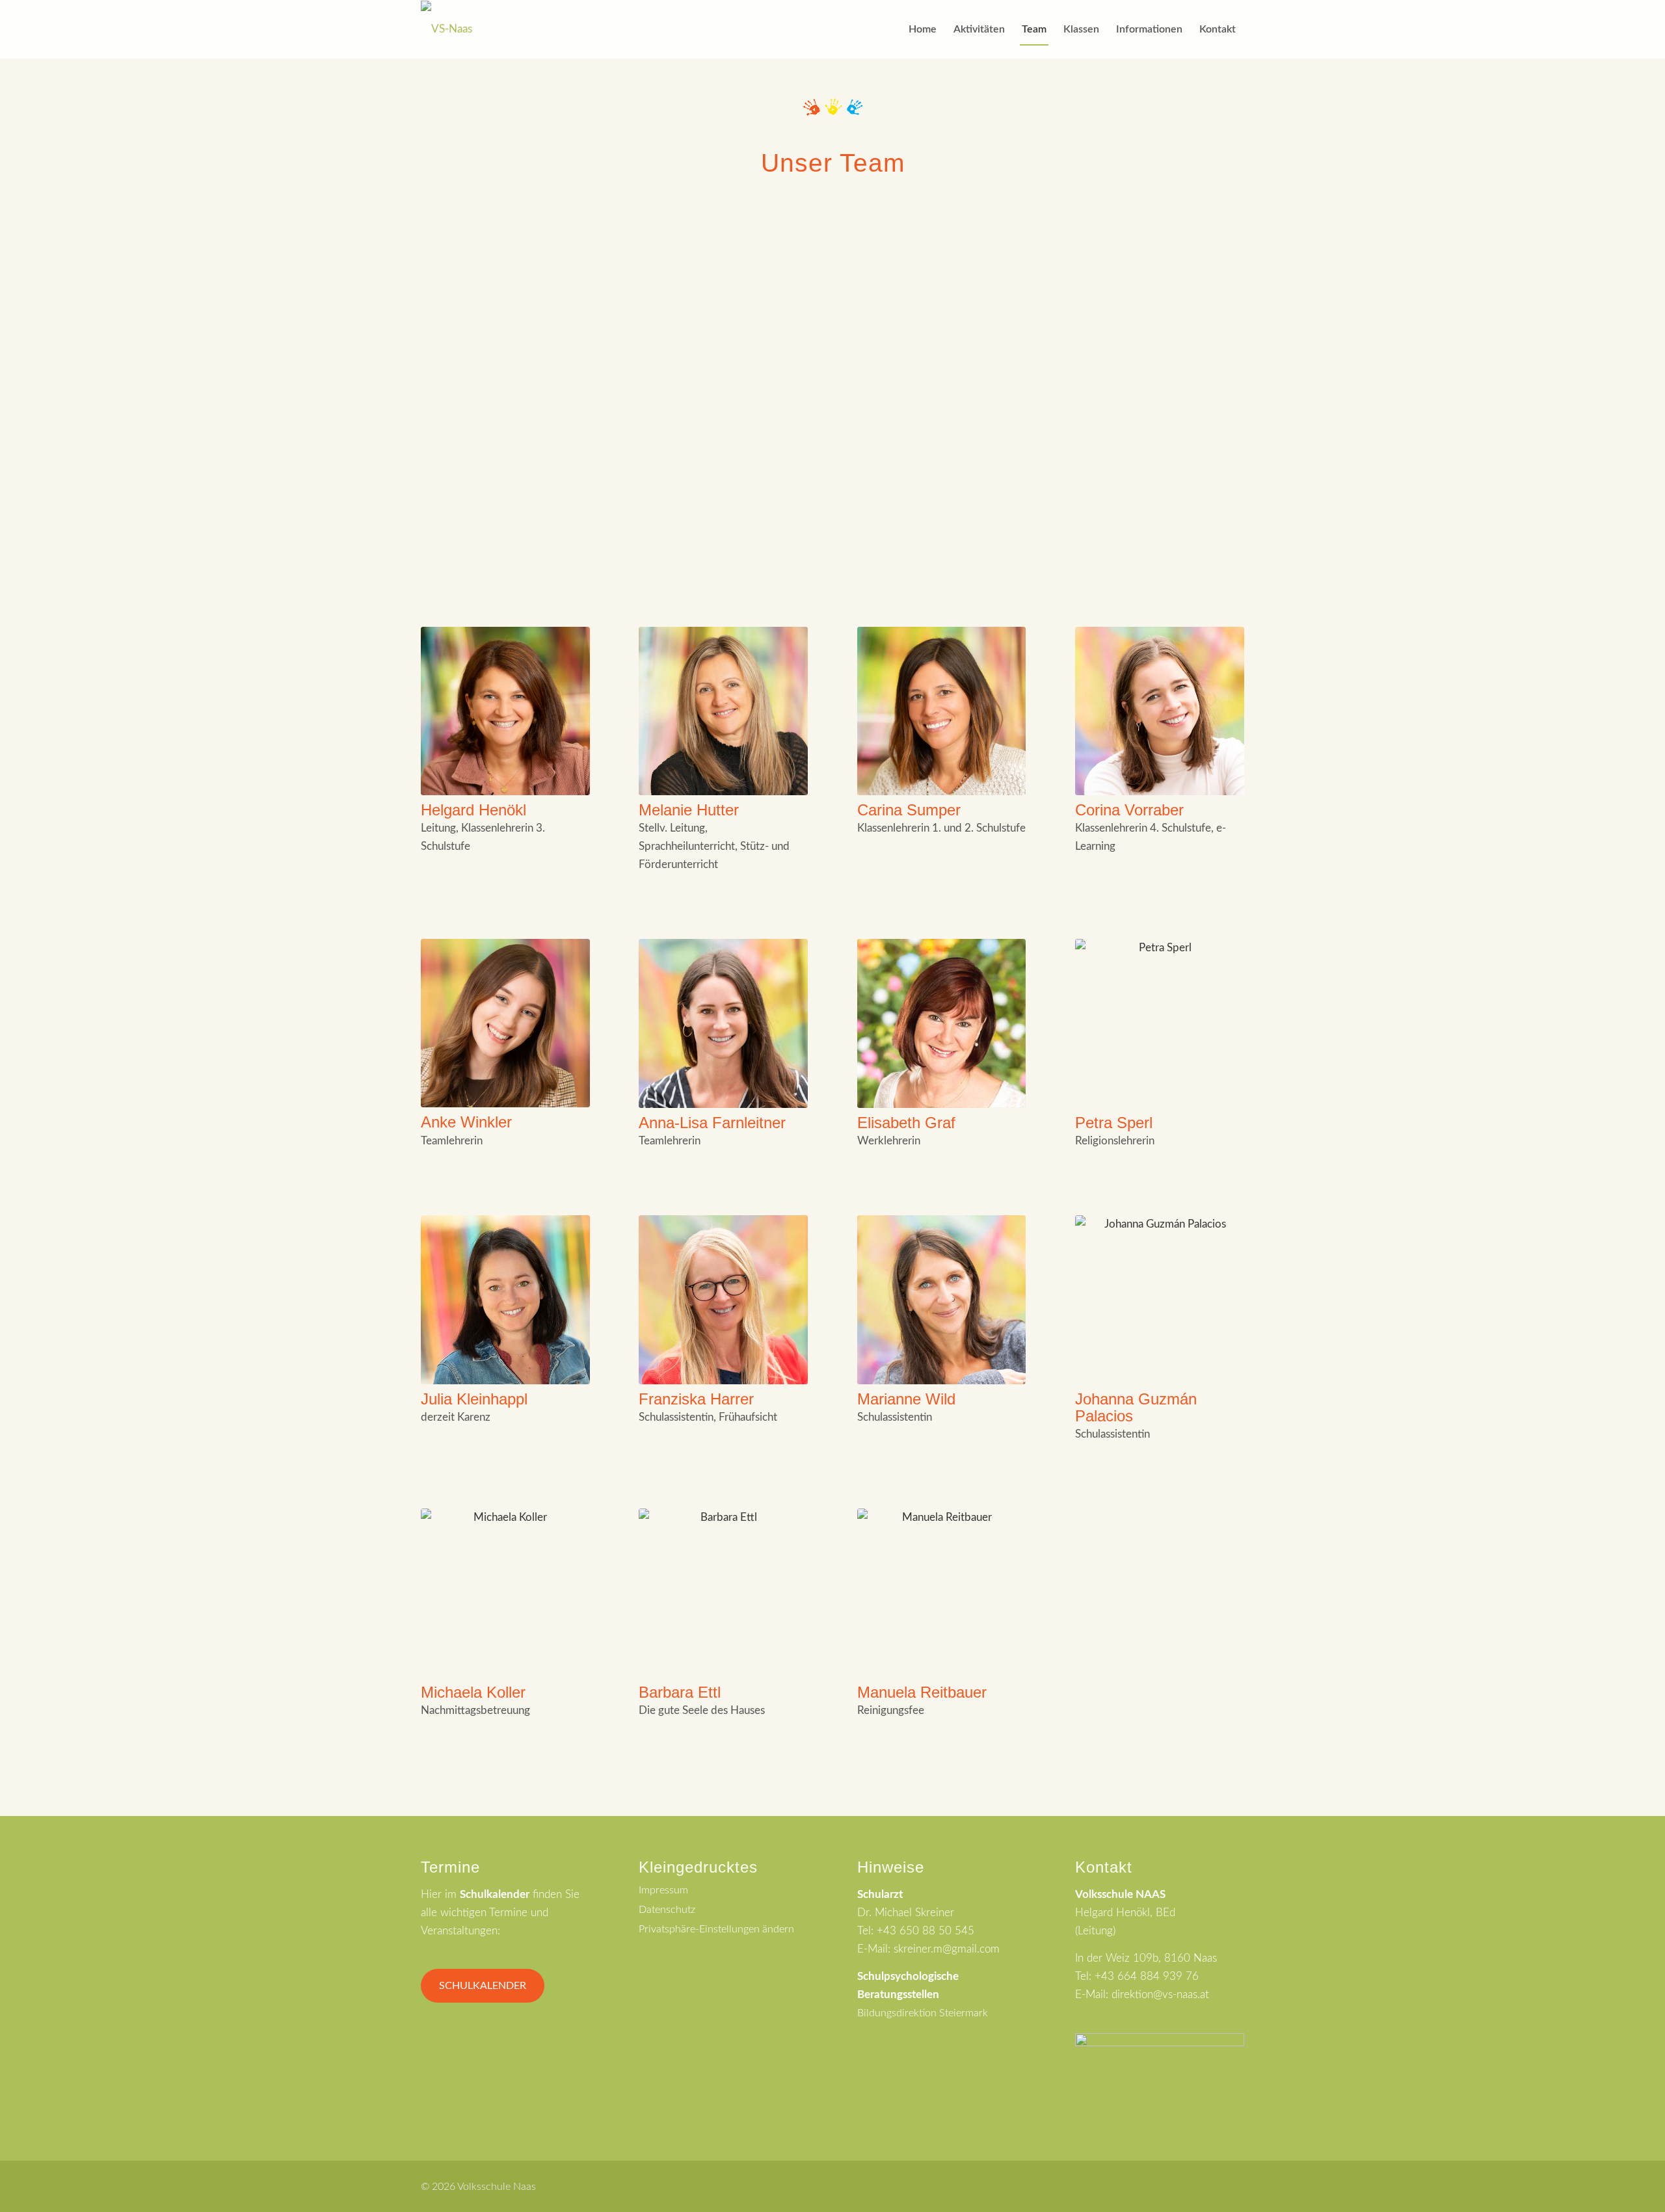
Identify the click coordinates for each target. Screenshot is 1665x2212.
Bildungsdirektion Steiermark (923, 2013)
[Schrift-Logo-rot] (446, 29)
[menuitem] (923, 29)
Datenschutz (667, 1910)
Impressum (663, 1890)
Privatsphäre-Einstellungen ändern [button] (716, 1929)
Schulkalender (483, 1986)
